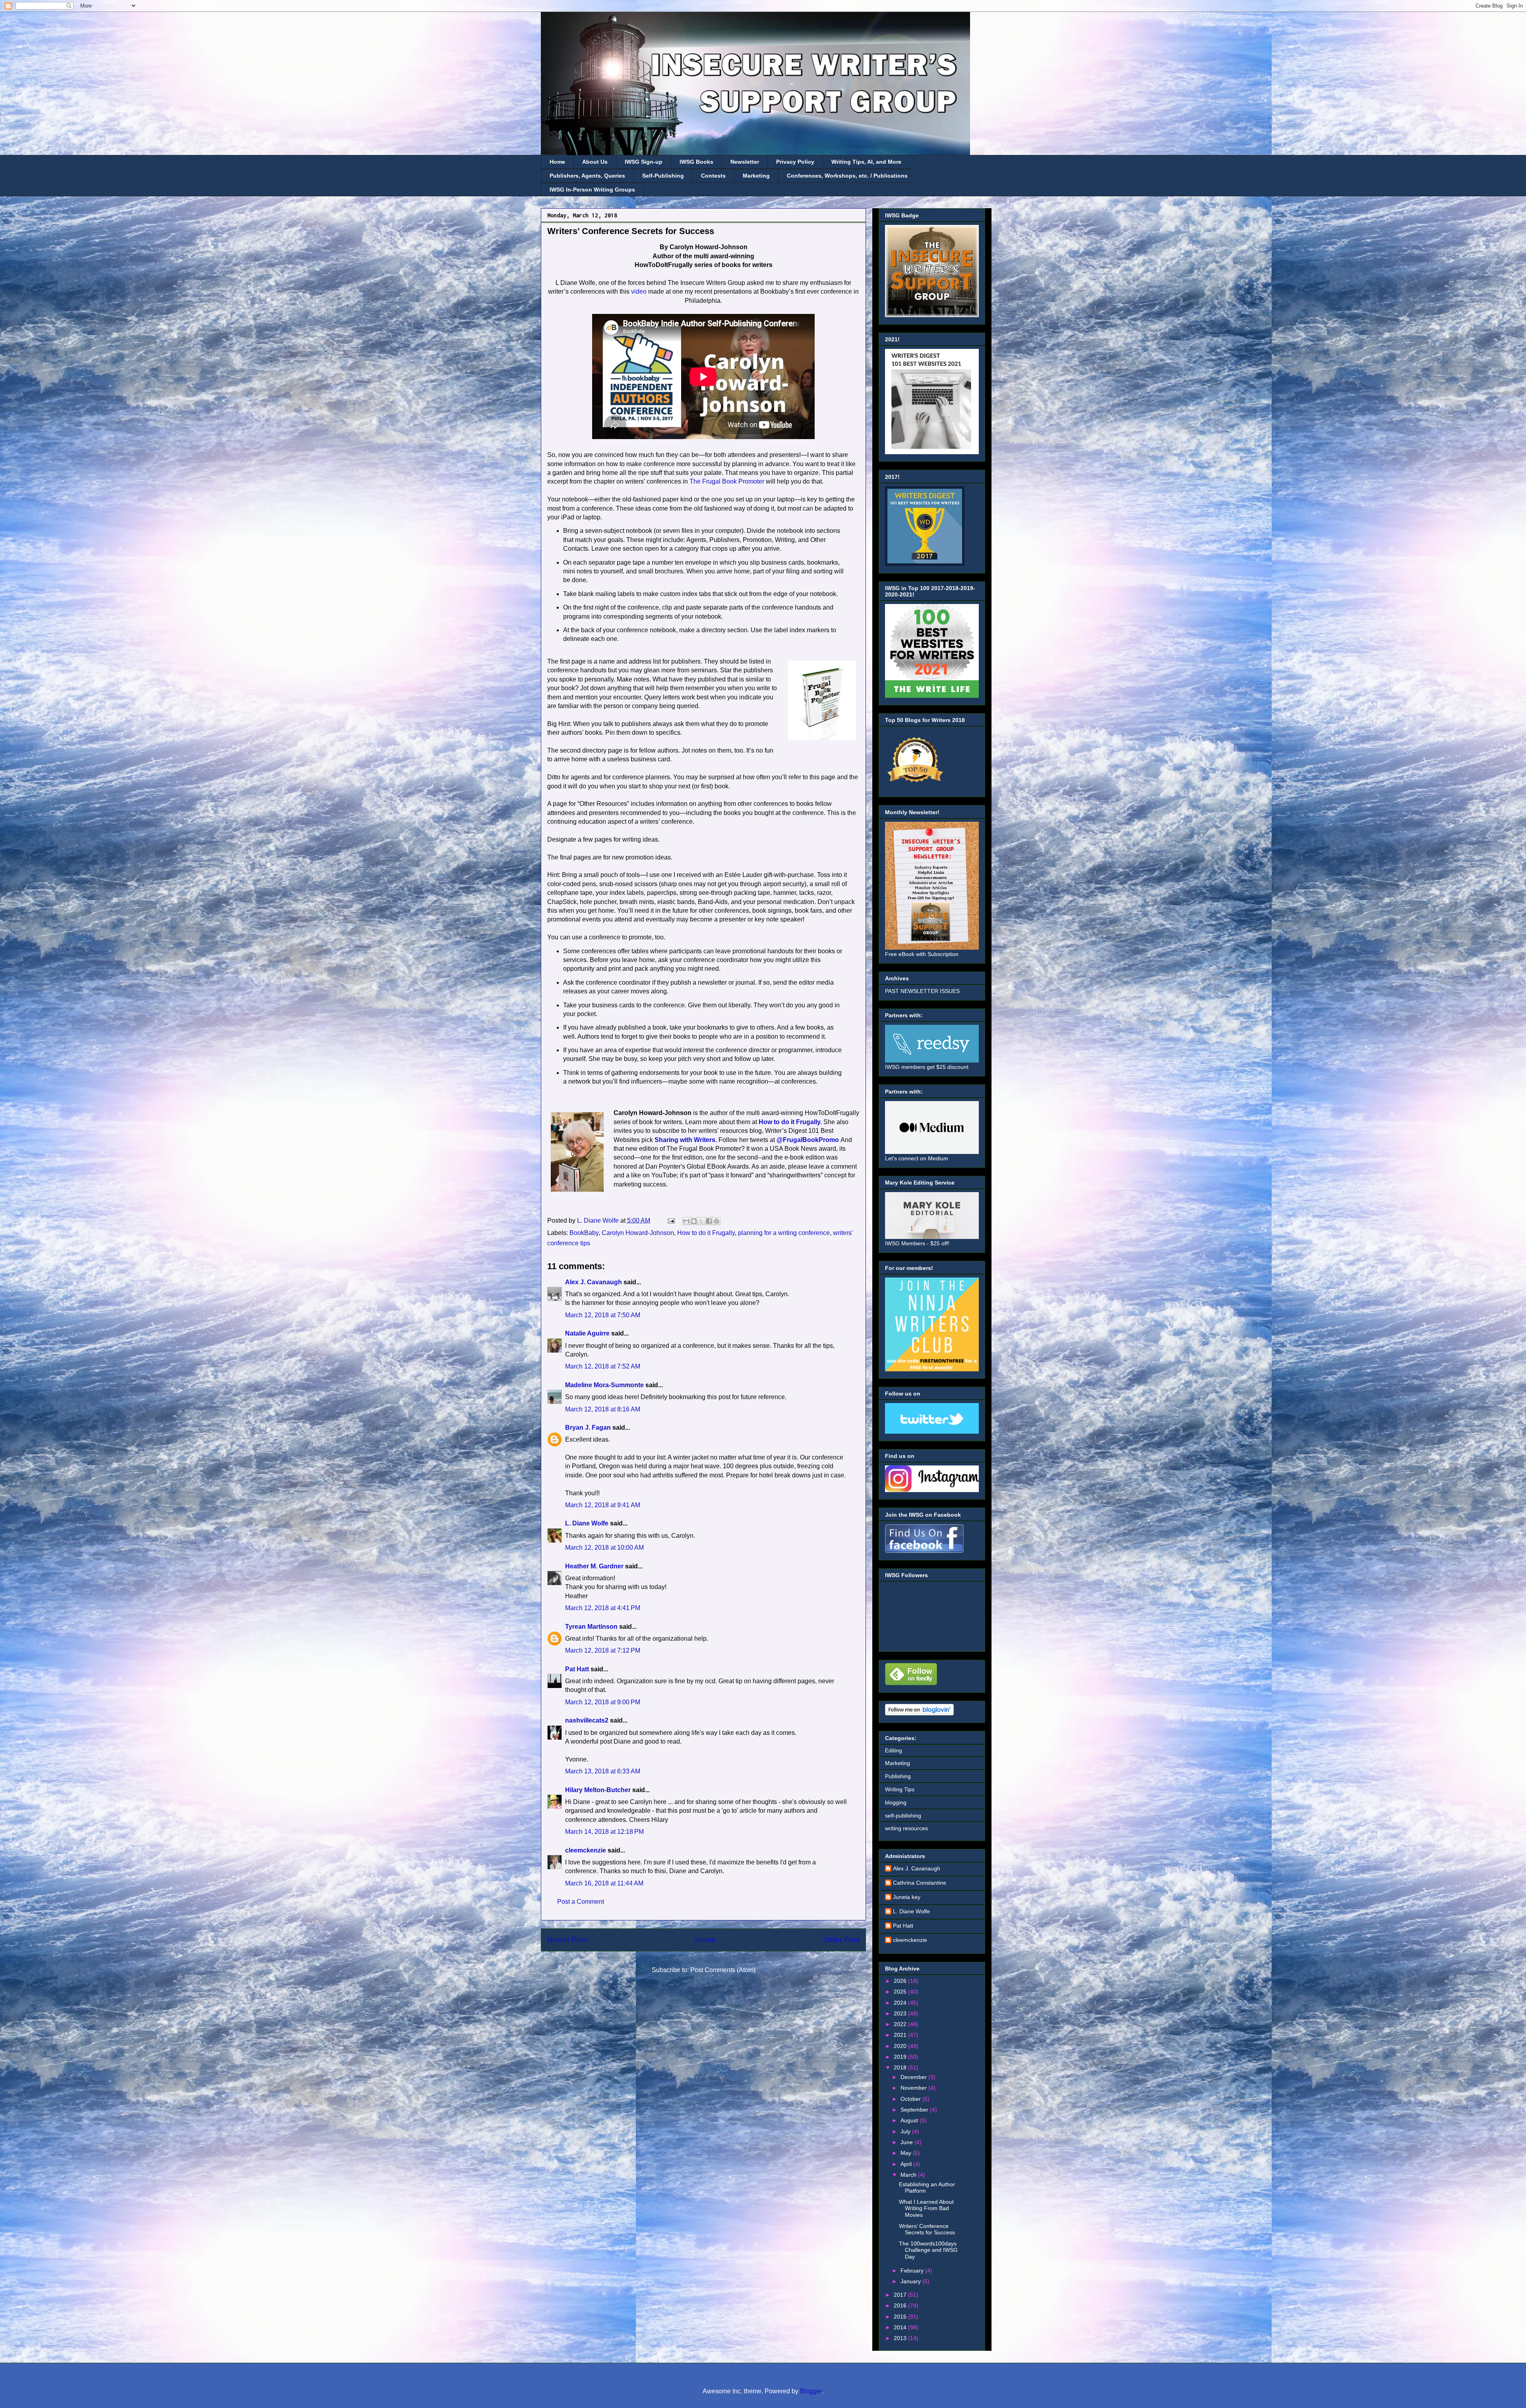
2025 (901, 1992)
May (907, 2153)
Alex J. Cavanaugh (594, 1282)
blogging (896, 1802)
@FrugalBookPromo (808, 1140)
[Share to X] (701, 1221)
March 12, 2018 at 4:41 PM (603, 1608)
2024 (901, 2003)
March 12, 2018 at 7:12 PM (603, 1650)
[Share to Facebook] (709, 1221)
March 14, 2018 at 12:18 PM (604, 1832)
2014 (901, 2327)
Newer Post (567, 1940)
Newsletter (745, 162)
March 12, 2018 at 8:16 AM (603, 1409)
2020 (901, 2046)
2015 (901, 2317)
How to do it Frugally (706, 1233)
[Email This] (686, 1221)
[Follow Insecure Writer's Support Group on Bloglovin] (919, 1713)
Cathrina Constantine (920, 1883)
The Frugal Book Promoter (727, 481)
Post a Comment (581, 1902)
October (911, 2099)
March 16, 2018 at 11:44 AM (604, 1883)
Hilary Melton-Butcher (598, 1790)
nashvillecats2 (587, 1720)
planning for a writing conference (784, 1233)
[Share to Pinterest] (717, 1221)
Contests (713, 176)
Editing (894, 1750)
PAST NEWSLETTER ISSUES (922, 991)
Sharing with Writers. (686, 1140)
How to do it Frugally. (790, 1122)
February (913, 2271)
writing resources (906, 1828)
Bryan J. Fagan (588, 1428)
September (915, 2110)
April (907, 2164)
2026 (901, 1981)
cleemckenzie (586, 1850)
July (906, 2131)
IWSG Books (696, 162)
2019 (901, 2057)
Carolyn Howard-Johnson (638, 1233)
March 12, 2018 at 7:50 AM (603, 1315)
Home (557, 162)
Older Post (841, 1940)
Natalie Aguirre (587, 1333)
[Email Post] (670, 1220)
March (909, 2175)
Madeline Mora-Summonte (604, 1385)
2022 (901, 2024)
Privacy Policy (795, 162)
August (910, 2120)
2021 (901, 2035)
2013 (901, 2338)
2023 (901, 2013)
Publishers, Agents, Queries (587, 176)
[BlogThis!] (694, 1221)
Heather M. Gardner (594, 1566)
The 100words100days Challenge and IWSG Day (928, 2250)
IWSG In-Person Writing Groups (592, 190)
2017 (901, 2295)
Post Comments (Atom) (723, 1970)
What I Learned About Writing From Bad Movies (926, 2209)
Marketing (756, 176)
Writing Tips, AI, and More (866, 162)
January (911, 2281)
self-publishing (903, 1816)
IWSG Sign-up (644, 162)
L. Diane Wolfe (587, 1523)
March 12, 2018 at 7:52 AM (603, 1366)
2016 (901, 2305)
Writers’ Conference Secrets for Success (927, 2229)
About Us (595, 162)
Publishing (898, 1776)
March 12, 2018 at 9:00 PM (603, 1702)
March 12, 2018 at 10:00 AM (604, 1548)
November (914, 2088)
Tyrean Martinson (591, 1627)
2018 (901, 2067)
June (907, 2142)
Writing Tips (900, 1789)
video (639, 291)
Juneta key (907, 1897)
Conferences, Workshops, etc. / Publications (847, 176)
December (914, 2077)
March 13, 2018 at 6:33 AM (603, 1771)
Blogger (811, 2391)
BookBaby (584, 1233)
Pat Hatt (577, 1669)
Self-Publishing (663, 176)
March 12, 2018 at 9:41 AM (603, 1505)
